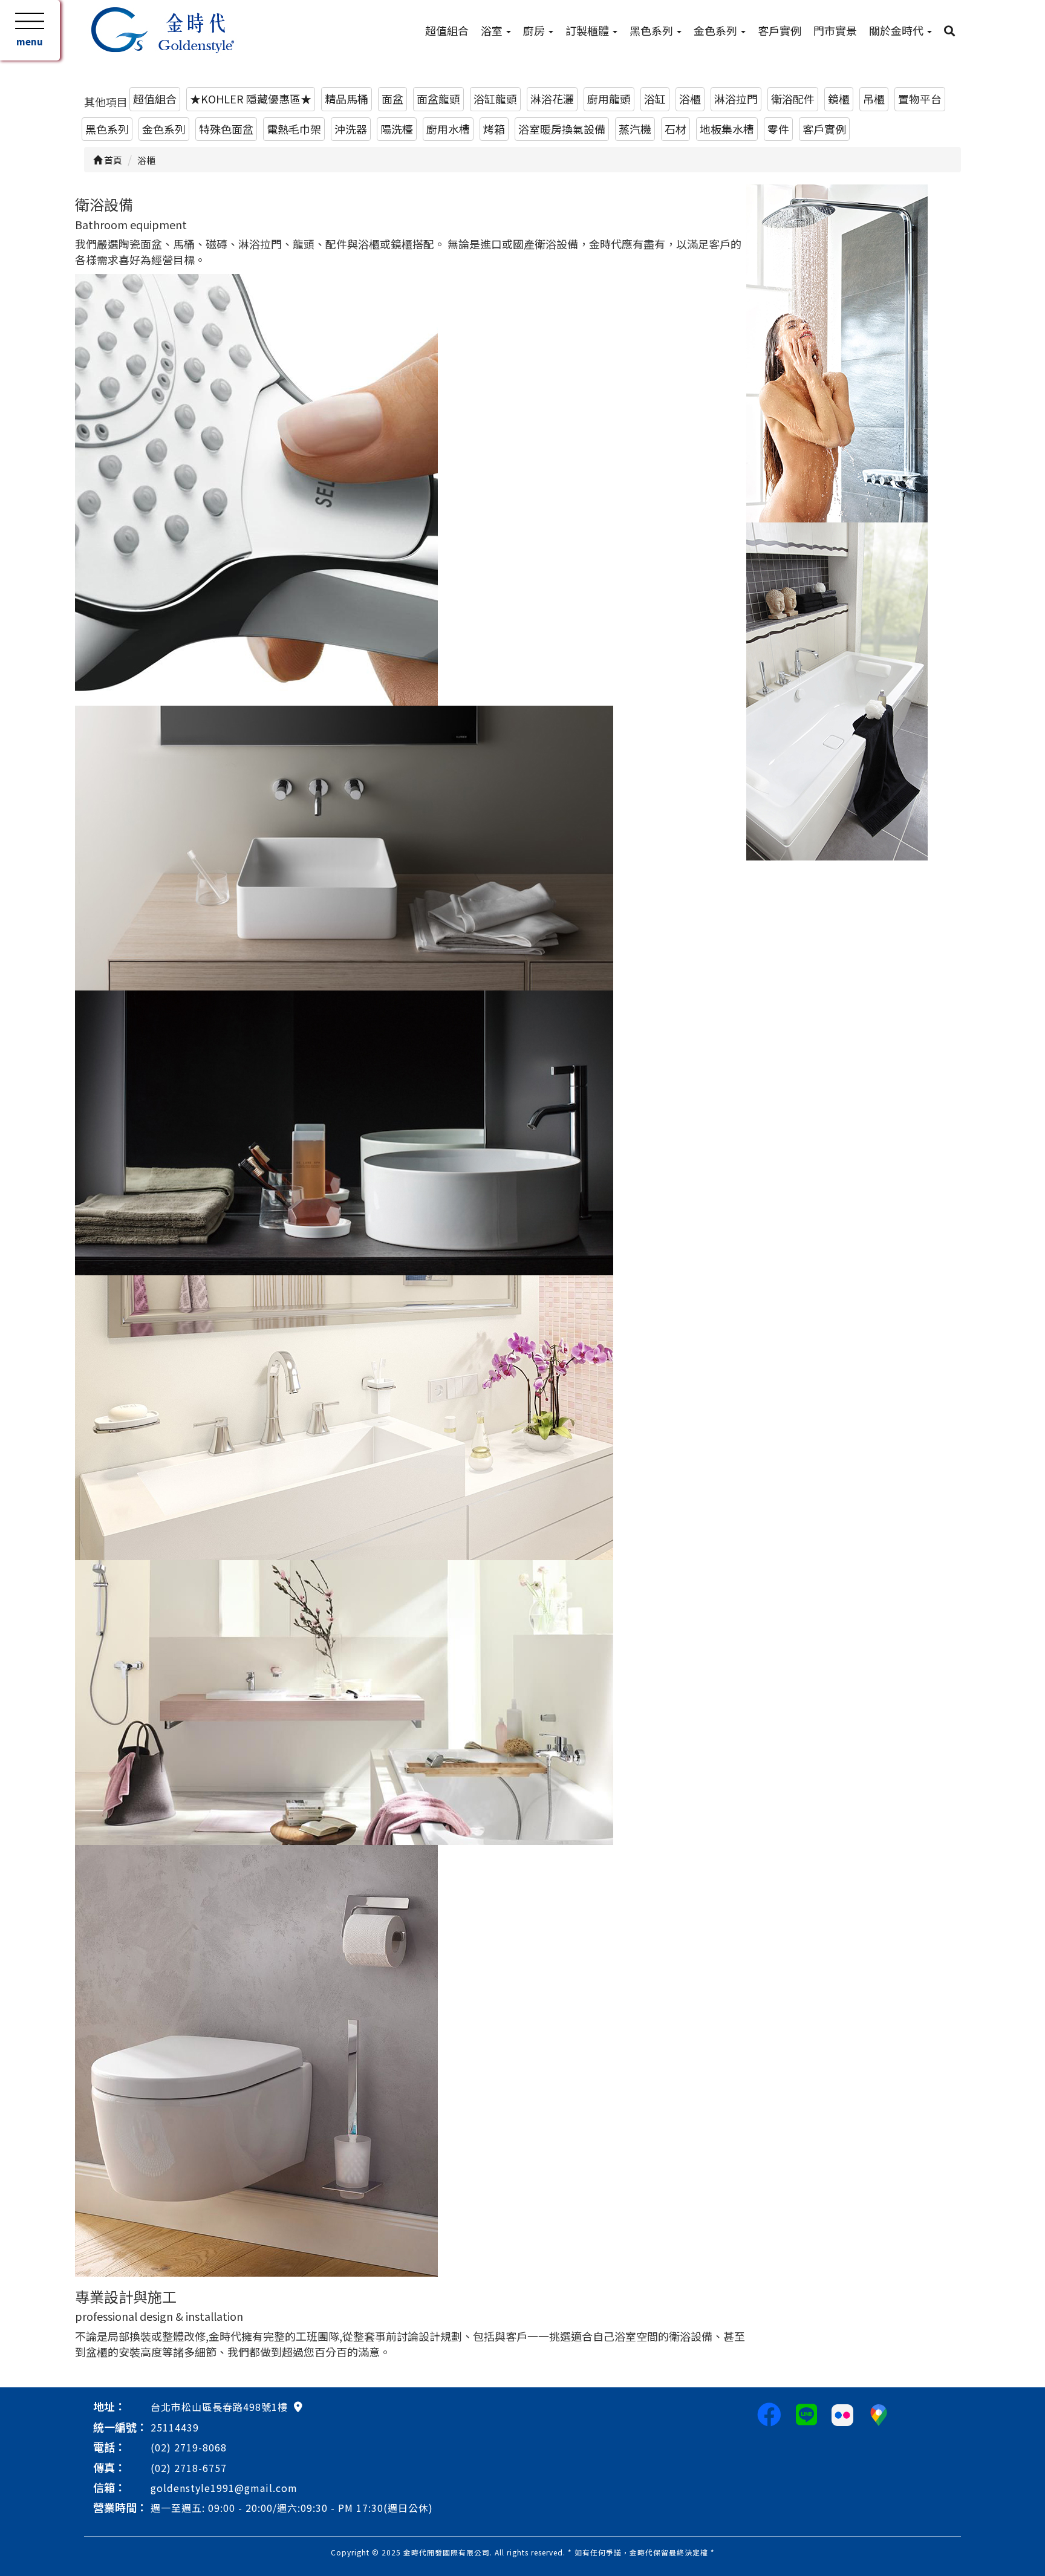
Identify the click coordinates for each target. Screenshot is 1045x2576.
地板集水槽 (727, 129)
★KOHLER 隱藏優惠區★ (251, 99)
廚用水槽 (448, 129)
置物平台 (920, 99)
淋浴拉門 (736, 99)
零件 (778, 129)
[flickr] (842, 2413)
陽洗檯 (397, 129)
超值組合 (447, 30)
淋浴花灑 (552, 99)
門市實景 (835, 30)
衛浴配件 (793, 99)
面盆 (392, 99)
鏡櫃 (839, 99)
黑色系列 (653, 30)
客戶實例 (780, 30)
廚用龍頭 (609, 99)
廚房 (535, 30)
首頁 (112, 160)
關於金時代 (897, 30)
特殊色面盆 (226, 129)
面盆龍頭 (438, 99)
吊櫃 (874, 99)
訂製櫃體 (588, 30)
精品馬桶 (347, 99)
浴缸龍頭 (495, 99)
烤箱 (494, 129)
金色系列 (717, 30)
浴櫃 (690, 99)
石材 (676, 129)
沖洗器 (351, 129)
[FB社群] (769, 2413)
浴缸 (655, 99)
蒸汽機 (635, 129)
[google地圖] (298, 2406)
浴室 (493, 30)
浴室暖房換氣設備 (562, 129)
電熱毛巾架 (294, 129)
